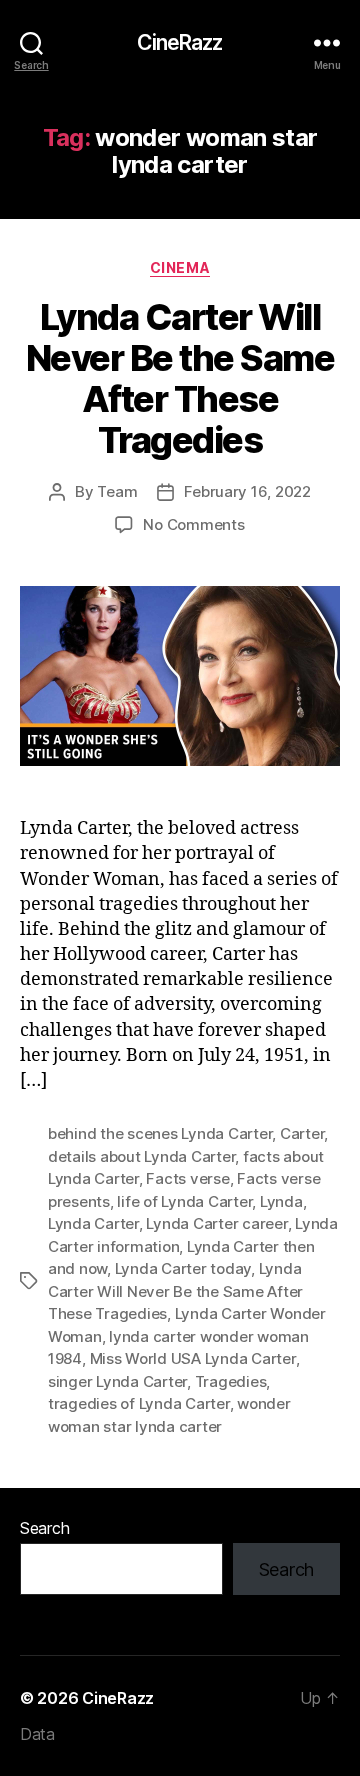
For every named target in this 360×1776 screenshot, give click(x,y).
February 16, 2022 (247, 491)
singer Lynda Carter (117, 1381)
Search (44, 1528)
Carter (302, 1133)
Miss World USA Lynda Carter (193, 1358)
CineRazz (179, 42)
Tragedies (231, 1381)
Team (117, 491)
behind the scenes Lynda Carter (160, 1133)
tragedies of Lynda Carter (139, 1403)
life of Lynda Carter (184, 1201)
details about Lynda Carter (141, 1156)
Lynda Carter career (216, 1223)
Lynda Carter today (183, 1268)
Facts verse (187, 1178)
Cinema (180, 267)
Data (37, 1734)
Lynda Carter (93, 1223)
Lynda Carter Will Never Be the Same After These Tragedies (180, 378)
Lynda (281, 1201)
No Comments (193, 524)
